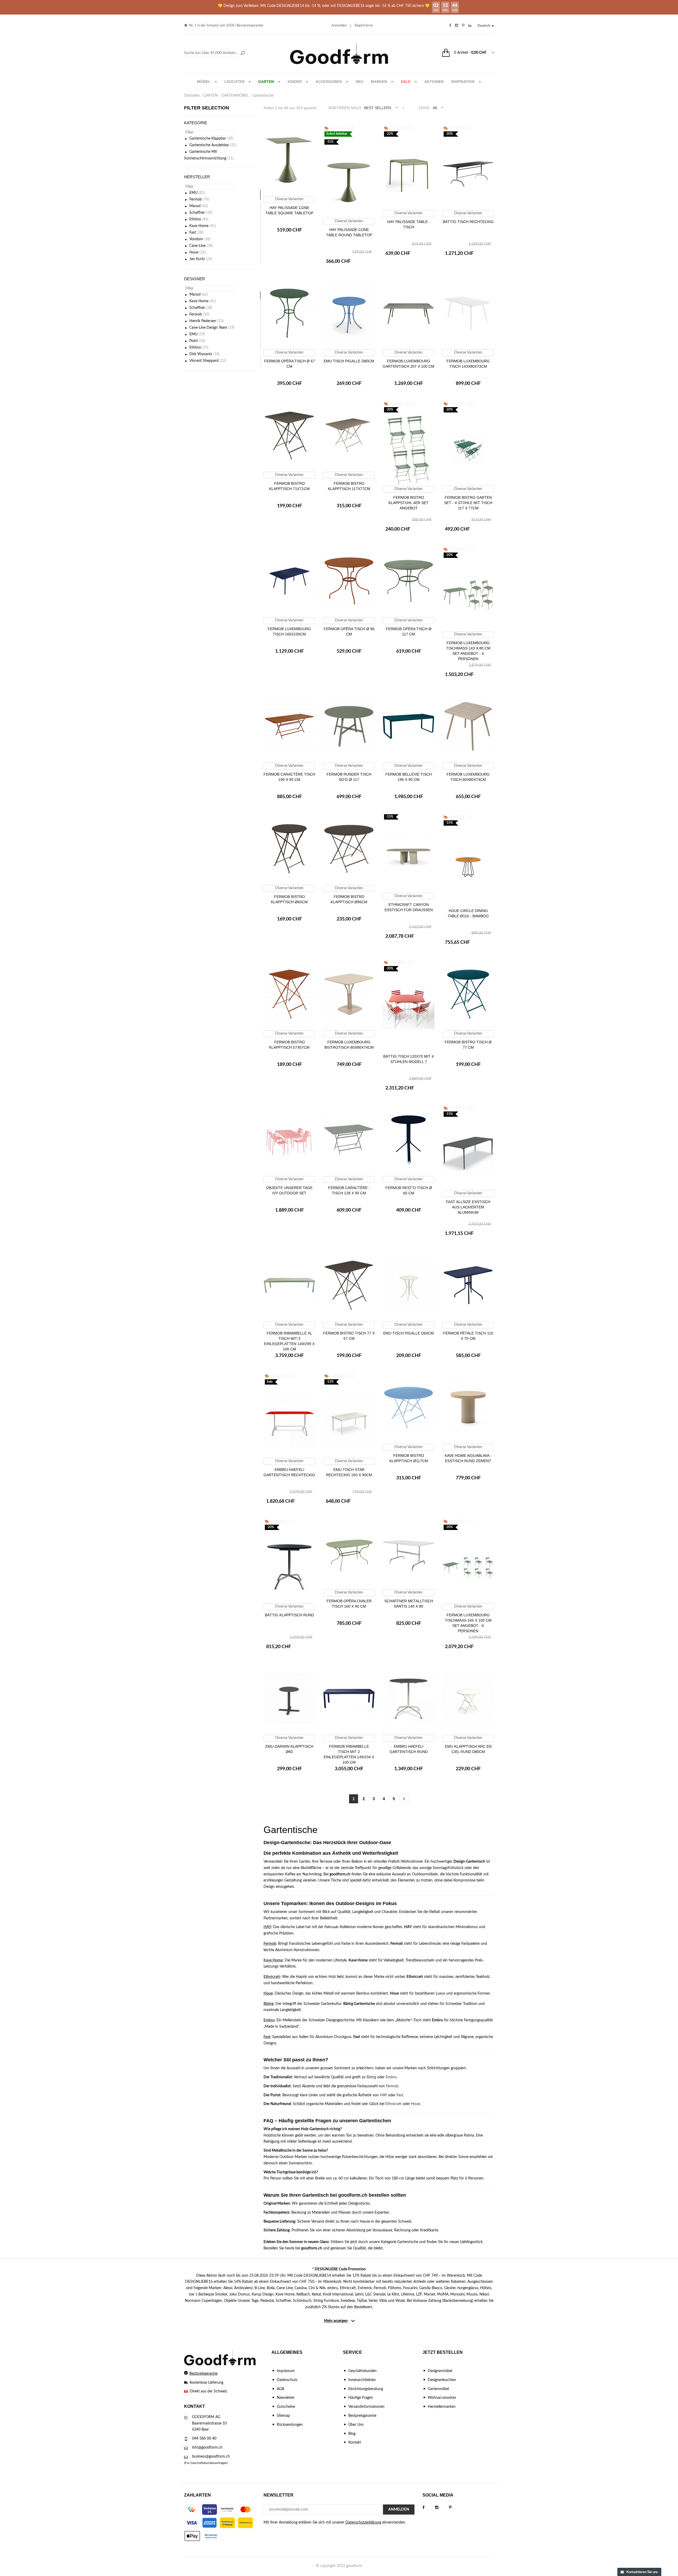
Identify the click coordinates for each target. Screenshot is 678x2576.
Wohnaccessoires (442, 2398)
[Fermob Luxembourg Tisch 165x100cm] (289, 581)
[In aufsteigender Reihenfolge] (403, 108)
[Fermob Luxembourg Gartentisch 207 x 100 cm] (409, 313)
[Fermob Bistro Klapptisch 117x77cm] (349, 435)
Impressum (286, 2371)
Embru (269, 2020)
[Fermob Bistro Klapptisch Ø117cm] (409, 1408)
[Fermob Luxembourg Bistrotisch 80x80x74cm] (349, 994)
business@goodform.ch (211, 2457)
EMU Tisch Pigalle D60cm (409, 1333)
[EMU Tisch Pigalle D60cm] (409, 1285)
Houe (194, 252)
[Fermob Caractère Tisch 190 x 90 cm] (289, 726)
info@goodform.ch (207, 2448)
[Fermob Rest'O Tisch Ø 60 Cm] (409, 1140)
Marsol (195, 206)
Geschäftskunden (362, 2371)
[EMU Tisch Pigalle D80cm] (349, 313)
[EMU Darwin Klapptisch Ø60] (289, 1698)
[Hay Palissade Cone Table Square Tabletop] (289, 160)
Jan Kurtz (197, 259)
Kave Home (199, 226)
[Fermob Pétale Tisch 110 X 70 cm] (468, 1285)
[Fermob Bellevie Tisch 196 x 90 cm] (409, 726)
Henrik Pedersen (203, 321)
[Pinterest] (456, 2508)
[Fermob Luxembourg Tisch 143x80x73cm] (468, 313)
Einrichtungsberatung (366, 2389)
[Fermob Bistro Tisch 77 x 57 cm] (349, 1285)
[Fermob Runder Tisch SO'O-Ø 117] (349, 726)
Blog (352, 2434)
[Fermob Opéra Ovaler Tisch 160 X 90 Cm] (349, 1553)
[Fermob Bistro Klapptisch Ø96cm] (349, 849)
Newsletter (286, 2398)
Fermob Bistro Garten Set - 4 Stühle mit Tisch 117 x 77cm (468, 503)
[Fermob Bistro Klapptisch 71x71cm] (289, 435)
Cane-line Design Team (208, 328)
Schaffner (197, 213)
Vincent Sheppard (204, 361)
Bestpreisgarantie (250, 26)
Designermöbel (440, 2371)
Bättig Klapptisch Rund (289, 1615)
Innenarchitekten (362, 2380)
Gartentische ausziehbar (209, 145)
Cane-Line (197, 246)
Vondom (196, 239)
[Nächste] (404, 1799)
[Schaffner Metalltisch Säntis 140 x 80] (409, 1553)
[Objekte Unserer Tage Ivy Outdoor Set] (289, 1140)
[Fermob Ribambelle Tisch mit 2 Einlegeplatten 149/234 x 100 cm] (349, 1698)
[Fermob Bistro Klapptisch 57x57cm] (289, 994)
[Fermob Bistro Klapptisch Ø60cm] (289, 849)
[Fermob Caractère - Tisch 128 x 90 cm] (349, 1140)
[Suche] (243, 54)
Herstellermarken (442, 2407)
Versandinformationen (366, 2407)
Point (194, 341)
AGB (280, 2389)
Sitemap (283, 2416)
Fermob (196, 199)
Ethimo (195, 219)
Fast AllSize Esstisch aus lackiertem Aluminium (468, 1207)
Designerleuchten (442, 2380)
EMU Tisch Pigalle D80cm (349, 361)
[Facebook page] (429, 2508)
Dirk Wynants (201, 354)
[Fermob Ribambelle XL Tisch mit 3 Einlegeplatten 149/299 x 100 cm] (289, 1285)
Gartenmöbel (438, 2389)
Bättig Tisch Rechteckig (468, 222)
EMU (193, 193)
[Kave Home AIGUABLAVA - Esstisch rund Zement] (468, 1408)
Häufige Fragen (361, 2398)
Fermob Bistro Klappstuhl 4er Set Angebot (409, 503)
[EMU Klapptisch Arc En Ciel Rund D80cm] (468, 1698)
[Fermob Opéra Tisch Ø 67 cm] (289, 313)
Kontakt (355, 2442)
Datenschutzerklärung (363, 2522)
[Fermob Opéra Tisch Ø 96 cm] (349, 581)
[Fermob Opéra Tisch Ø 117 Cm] (409, 581)
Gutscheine (286, 2407)
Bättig (268, 2004)
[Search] (215, 53)
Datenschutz (287, 2380)
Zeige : (425, 108)
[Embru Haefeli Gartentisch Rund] (409, 1698)
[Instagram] (442, 2508)
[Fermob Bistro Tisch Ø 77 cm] (468, 994)
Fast (193, 233)
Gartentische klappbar (208, 139)
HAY (267, 1927)
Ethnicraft (272, 1977)
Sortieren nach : (346, 108)
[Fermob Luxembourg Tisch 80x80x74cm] (468, 726)
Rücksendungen (290, 2425)
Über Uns (356, 2425)
